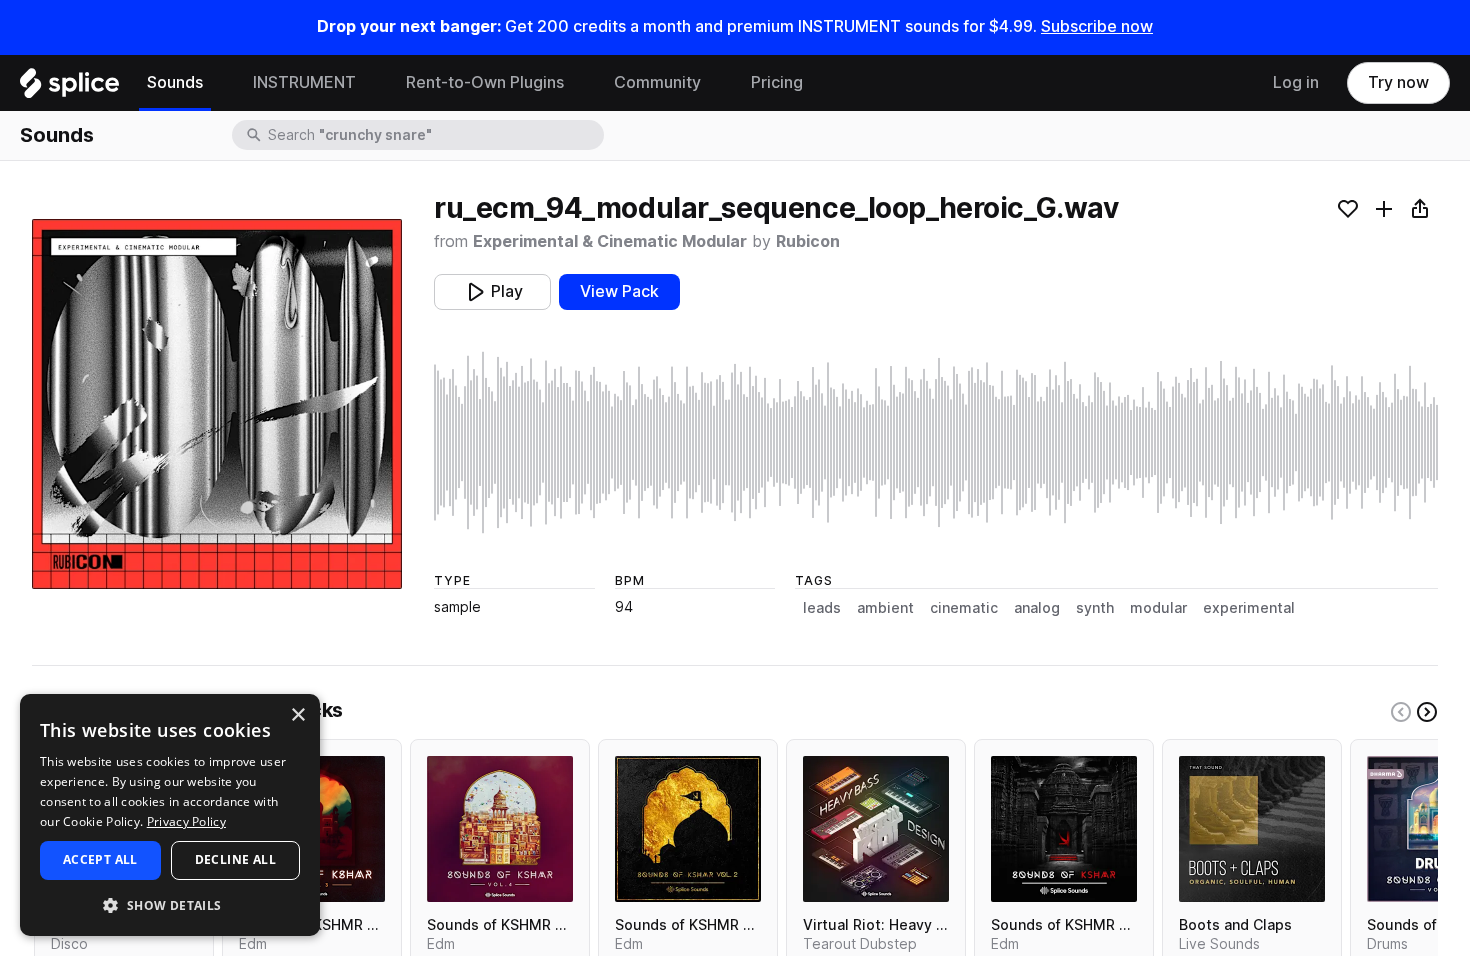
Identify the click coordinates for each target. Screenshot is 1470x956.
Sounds (175, 82)
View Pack (619, 291)
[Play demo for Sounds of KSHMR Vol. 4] (500, 829)
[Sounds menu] (218, 83)
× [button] (297, 715)
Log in (1296, 82)
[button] (170, 904)
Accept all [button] (100, 859)
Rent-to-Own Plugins (485, 82)
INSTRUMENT (304, 82)
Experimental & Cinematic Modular (610, 241)
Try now (1398, 82)
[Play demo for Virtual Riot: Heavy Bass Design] (876, 829)
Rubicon (808, 241)
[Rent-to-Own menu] (579, 83)
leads (822, 608)
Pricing (777, 82)
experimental (1249, 608)
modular (1158, 608)
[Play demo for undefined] (217, 404)
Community (657, 82)
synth (1095, 608)
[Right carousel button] (1427, 712)
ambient (885, 608)
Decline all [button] (235, 859)
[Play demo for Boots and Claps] (1252, 829)
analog (1037, 608)
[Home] (69, 88)
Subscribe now (1097, 26)
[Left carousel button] (1401, 712)
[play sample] (936, 442)
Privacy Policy (186, 821)
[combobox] (434, 135)
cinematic (964, 608)
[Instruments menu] (371, 83)
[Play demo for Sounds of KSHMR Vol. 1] (1064, 829)
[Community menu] (716, 83)
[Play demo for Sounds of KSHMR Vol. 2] (688, 829)
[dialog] (170, 815)
